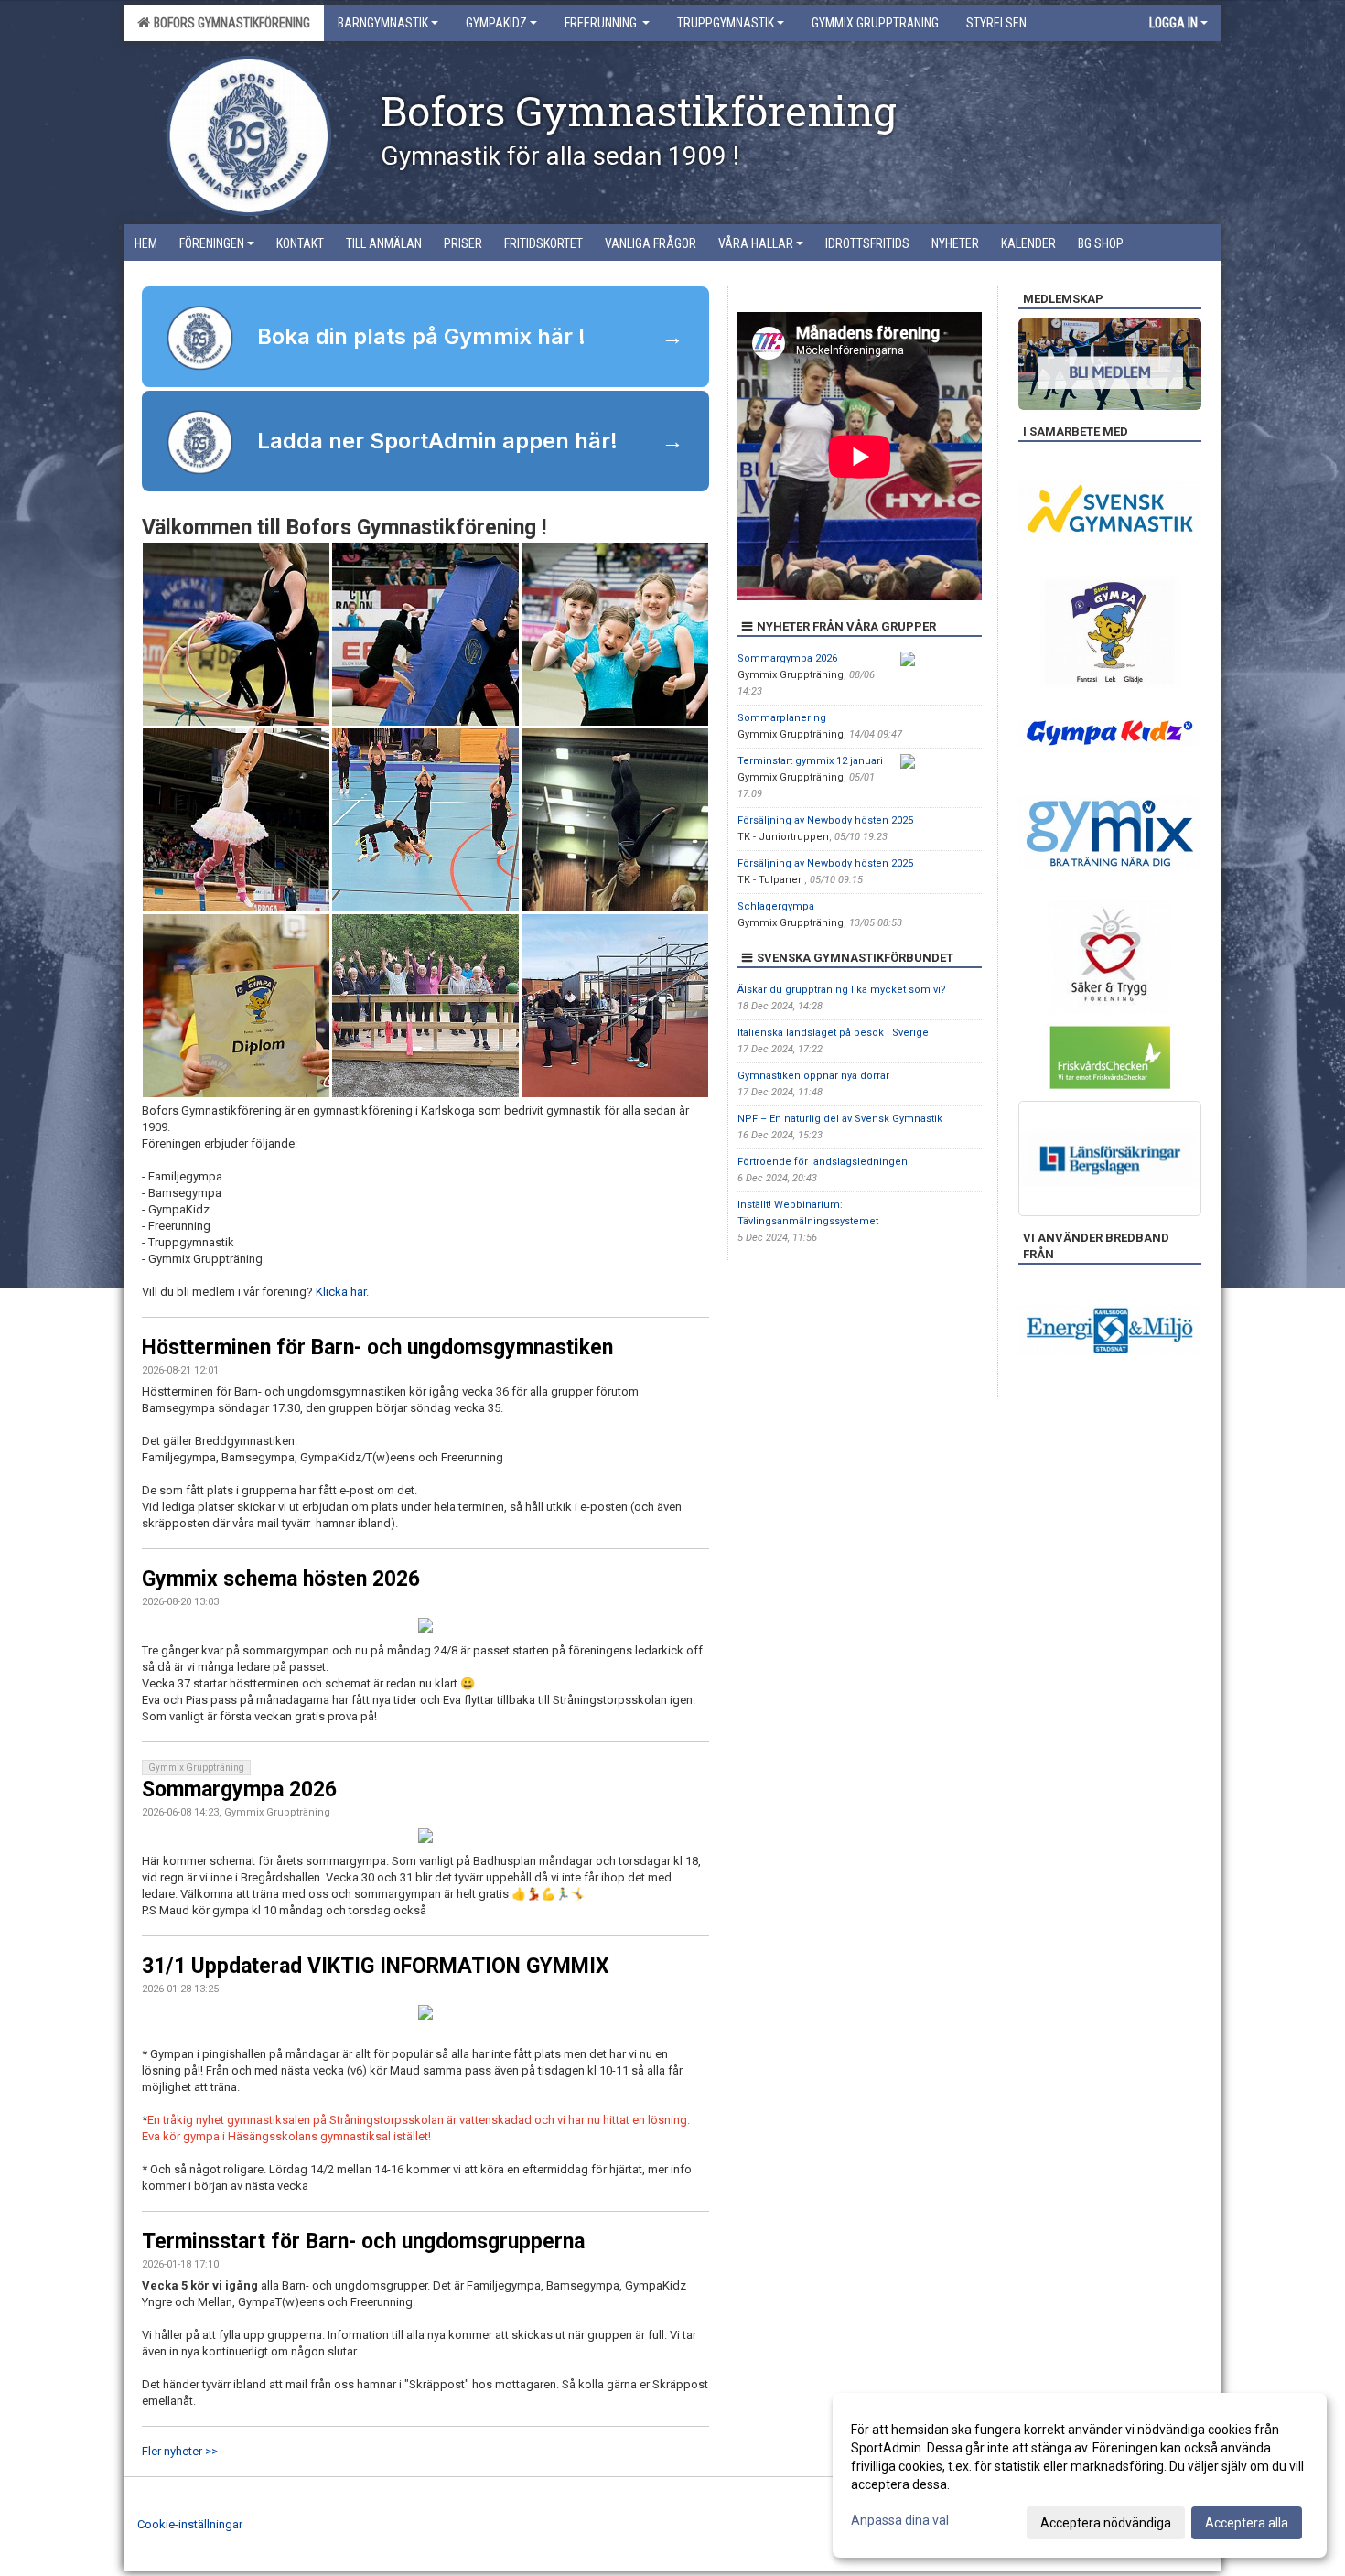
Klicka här (339, 1292)
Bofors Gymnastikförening (229, 23)
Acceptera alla (1247, 2523)
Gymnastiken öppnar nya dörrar (813, 1076)
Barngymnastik (383, 23)
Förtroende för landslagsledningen (823, 1162)
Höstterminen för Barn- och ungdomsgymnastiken (377, 1347)
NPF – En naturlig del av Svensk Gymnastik (840, 1119)
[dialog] (1080, 2475)
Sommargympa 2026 (239, 1789)
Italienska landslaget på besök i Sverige (833, 1033)
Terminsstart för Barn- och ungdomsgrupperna (363, 2242)
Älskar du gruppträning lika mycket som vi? (842, 990)
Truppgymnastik (726, 23)
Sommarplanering (782, 718)
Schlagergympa (776, 906)
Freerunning (602, 23)
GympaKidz (496, 23)
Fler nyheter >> (180, 2451)
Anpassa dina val (900, 2520)
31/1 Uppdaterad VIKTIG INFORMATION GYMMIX (376, 1966)
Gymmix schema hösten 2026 (281, 1579)
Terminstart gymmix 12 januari (810, 761)
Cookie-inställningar (190, 2524)
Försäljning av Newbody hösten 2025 (825, 820)
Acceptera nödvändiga (1106, 2523)
